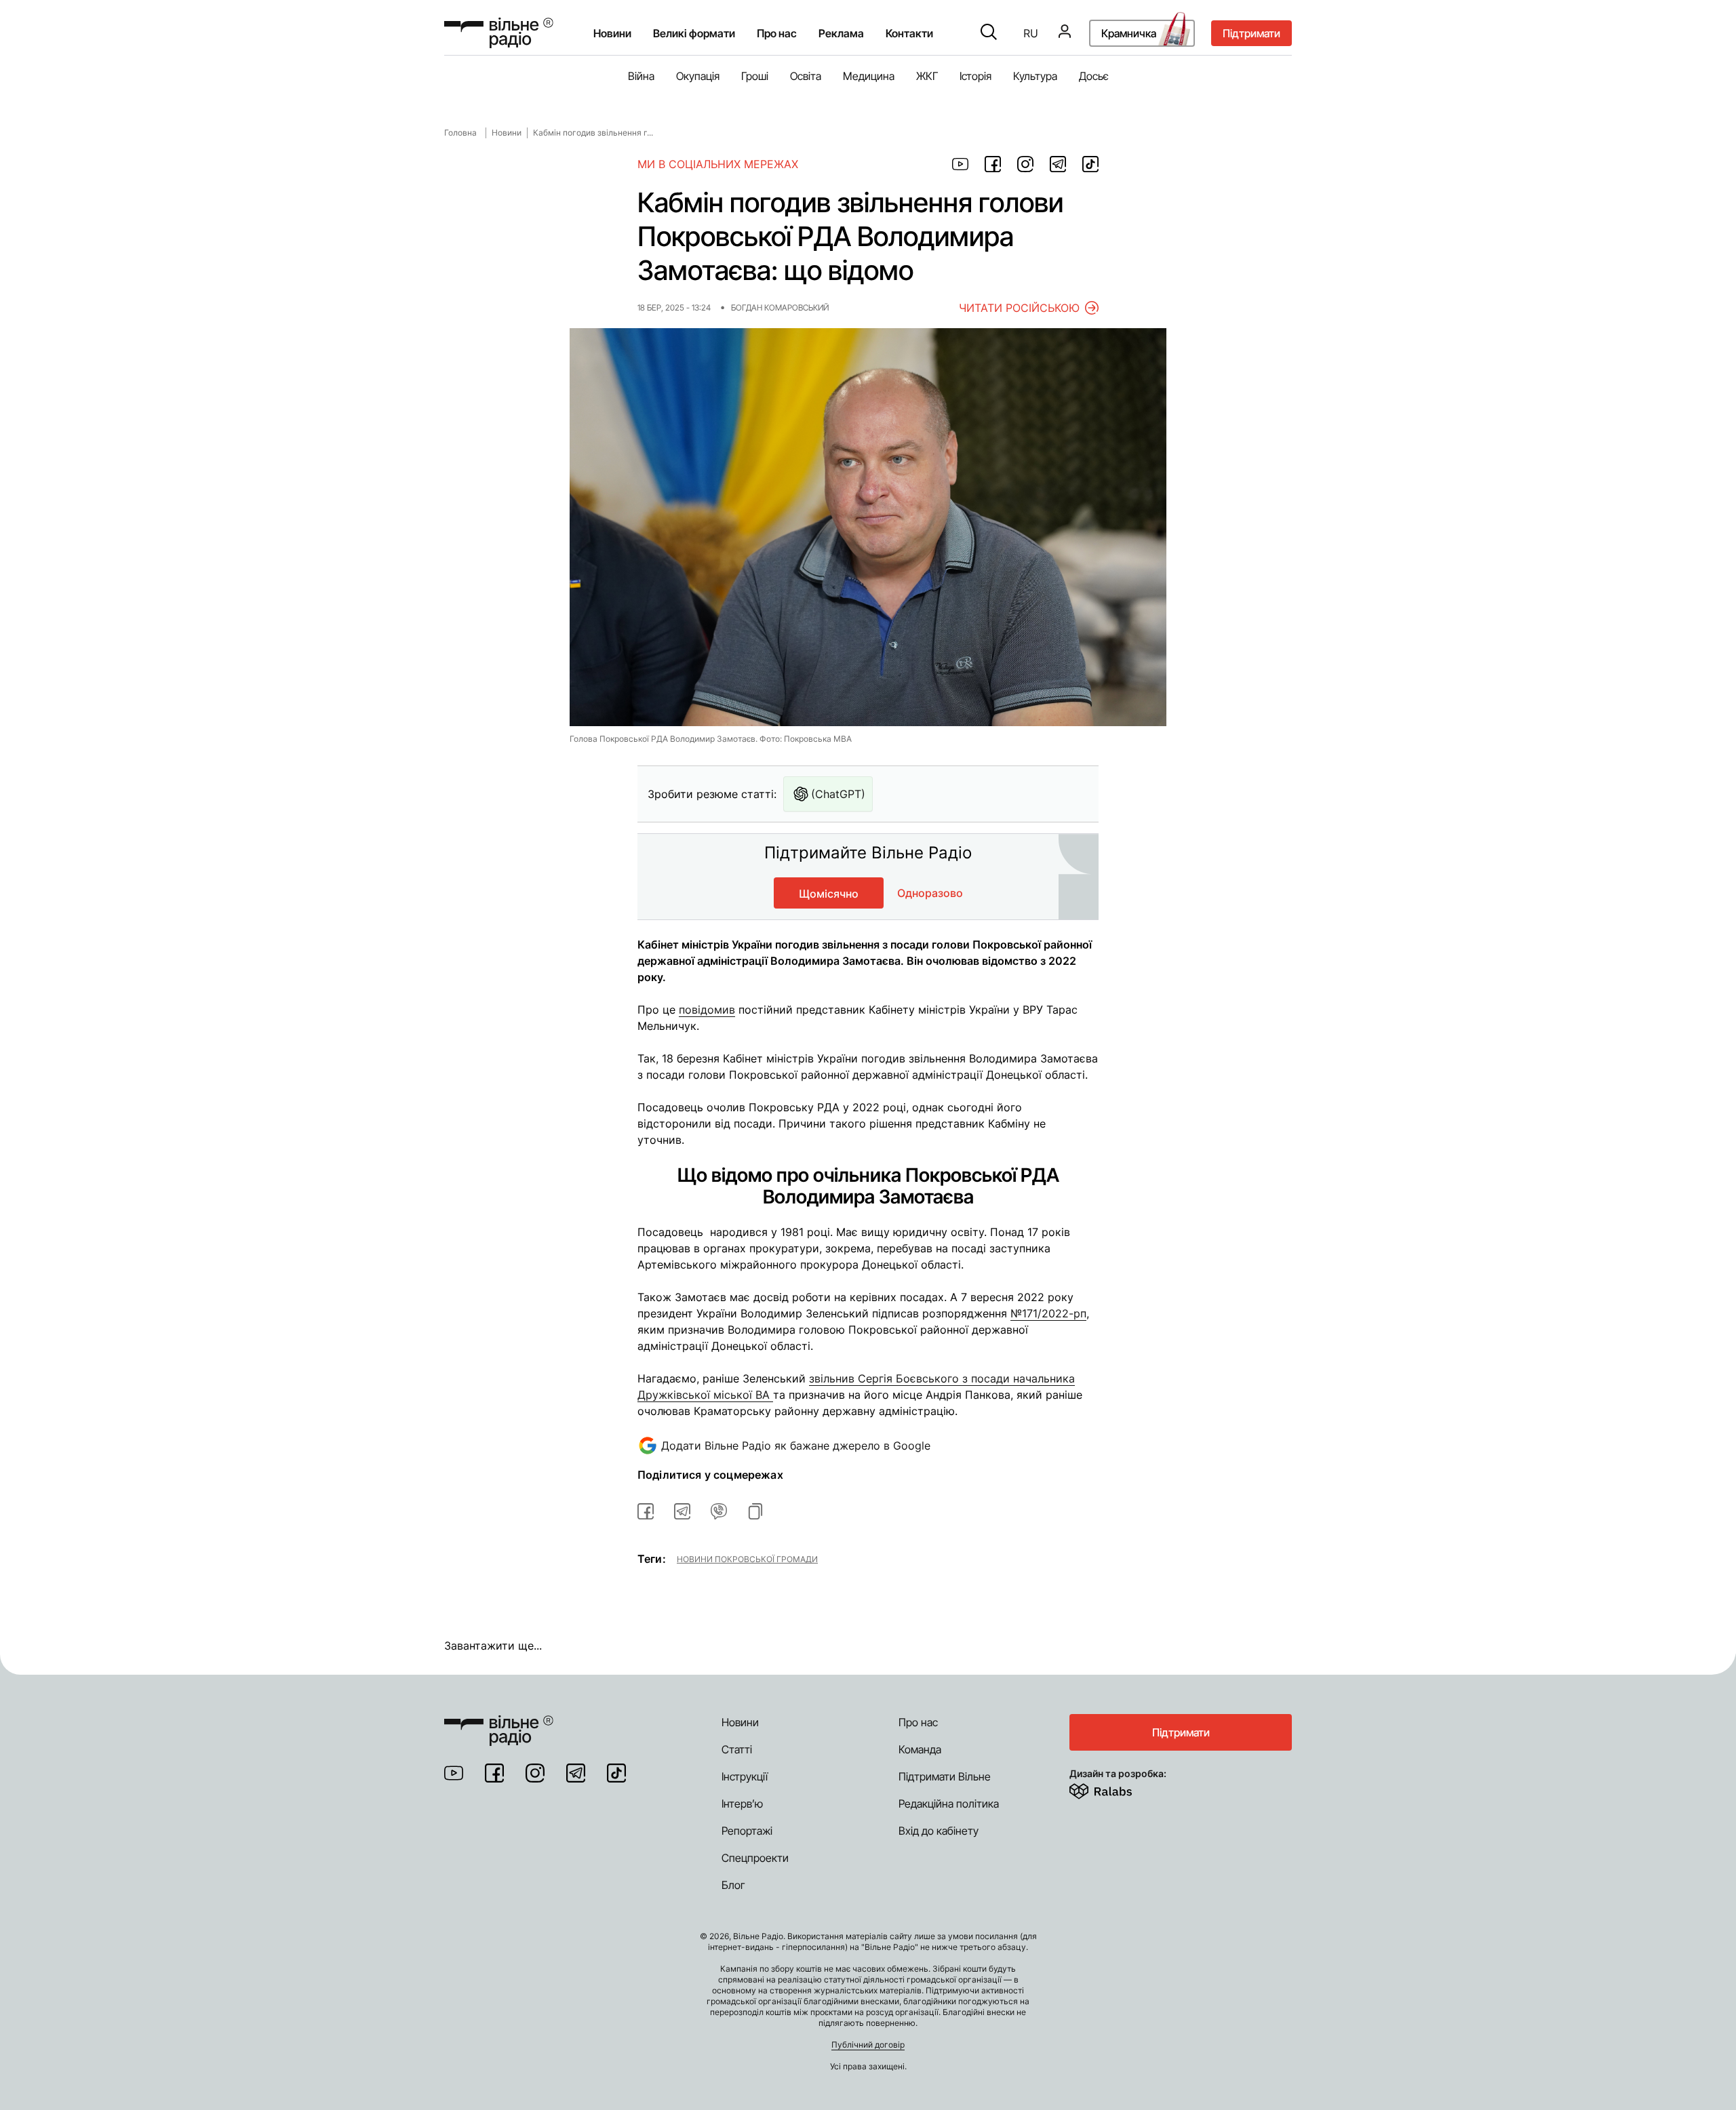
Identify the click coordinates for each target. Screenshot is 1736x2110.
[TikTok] (616, 1773)
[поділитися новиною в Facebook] (993, 164)
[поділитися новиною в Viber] (719, 1511)
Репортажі (747, 1831)
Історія (975, 76)
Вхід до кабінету (939, 1831)
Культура (1035, 76)
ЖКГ (927, 76)
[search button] (989, 33)
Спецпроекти (755, 1858)
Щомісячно (829, 894)
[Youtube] (454, 1773)
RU (1031, 33)
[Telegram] (576, 1773)
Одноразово (930, 893)
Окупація (698, 76)
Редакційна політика (949, 1804)
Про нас (918, 1722)
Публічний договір (868, 2045)
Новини (612, 33)
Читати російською (1019, 308)
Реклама (841, 33)
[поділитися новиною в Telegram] (1058, 164)
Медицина (869, 76)
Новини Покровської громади (747, 1559)
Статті (737, 1749)
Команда (920, 1749)
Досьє (1094, 76)
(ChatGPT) (838, 794)
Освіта (806, 76)
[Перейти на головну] (499, 33)
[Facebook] (494, 1773)
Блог (733, 1885)
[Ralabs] (1117, 1789)
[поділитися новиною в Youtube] (960, 164)
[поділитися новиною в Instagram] (1025, 164)
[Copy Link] (755, 1511)
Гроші (755, 76)
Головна (460, 133)
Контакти (909, 33)
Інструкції (745, 1776)
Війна (641, 76)
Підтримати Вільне (945, 1776)
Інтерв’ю (742, 1804)
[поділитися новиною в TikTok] (1090, 164)
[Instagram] (535, 1773)
